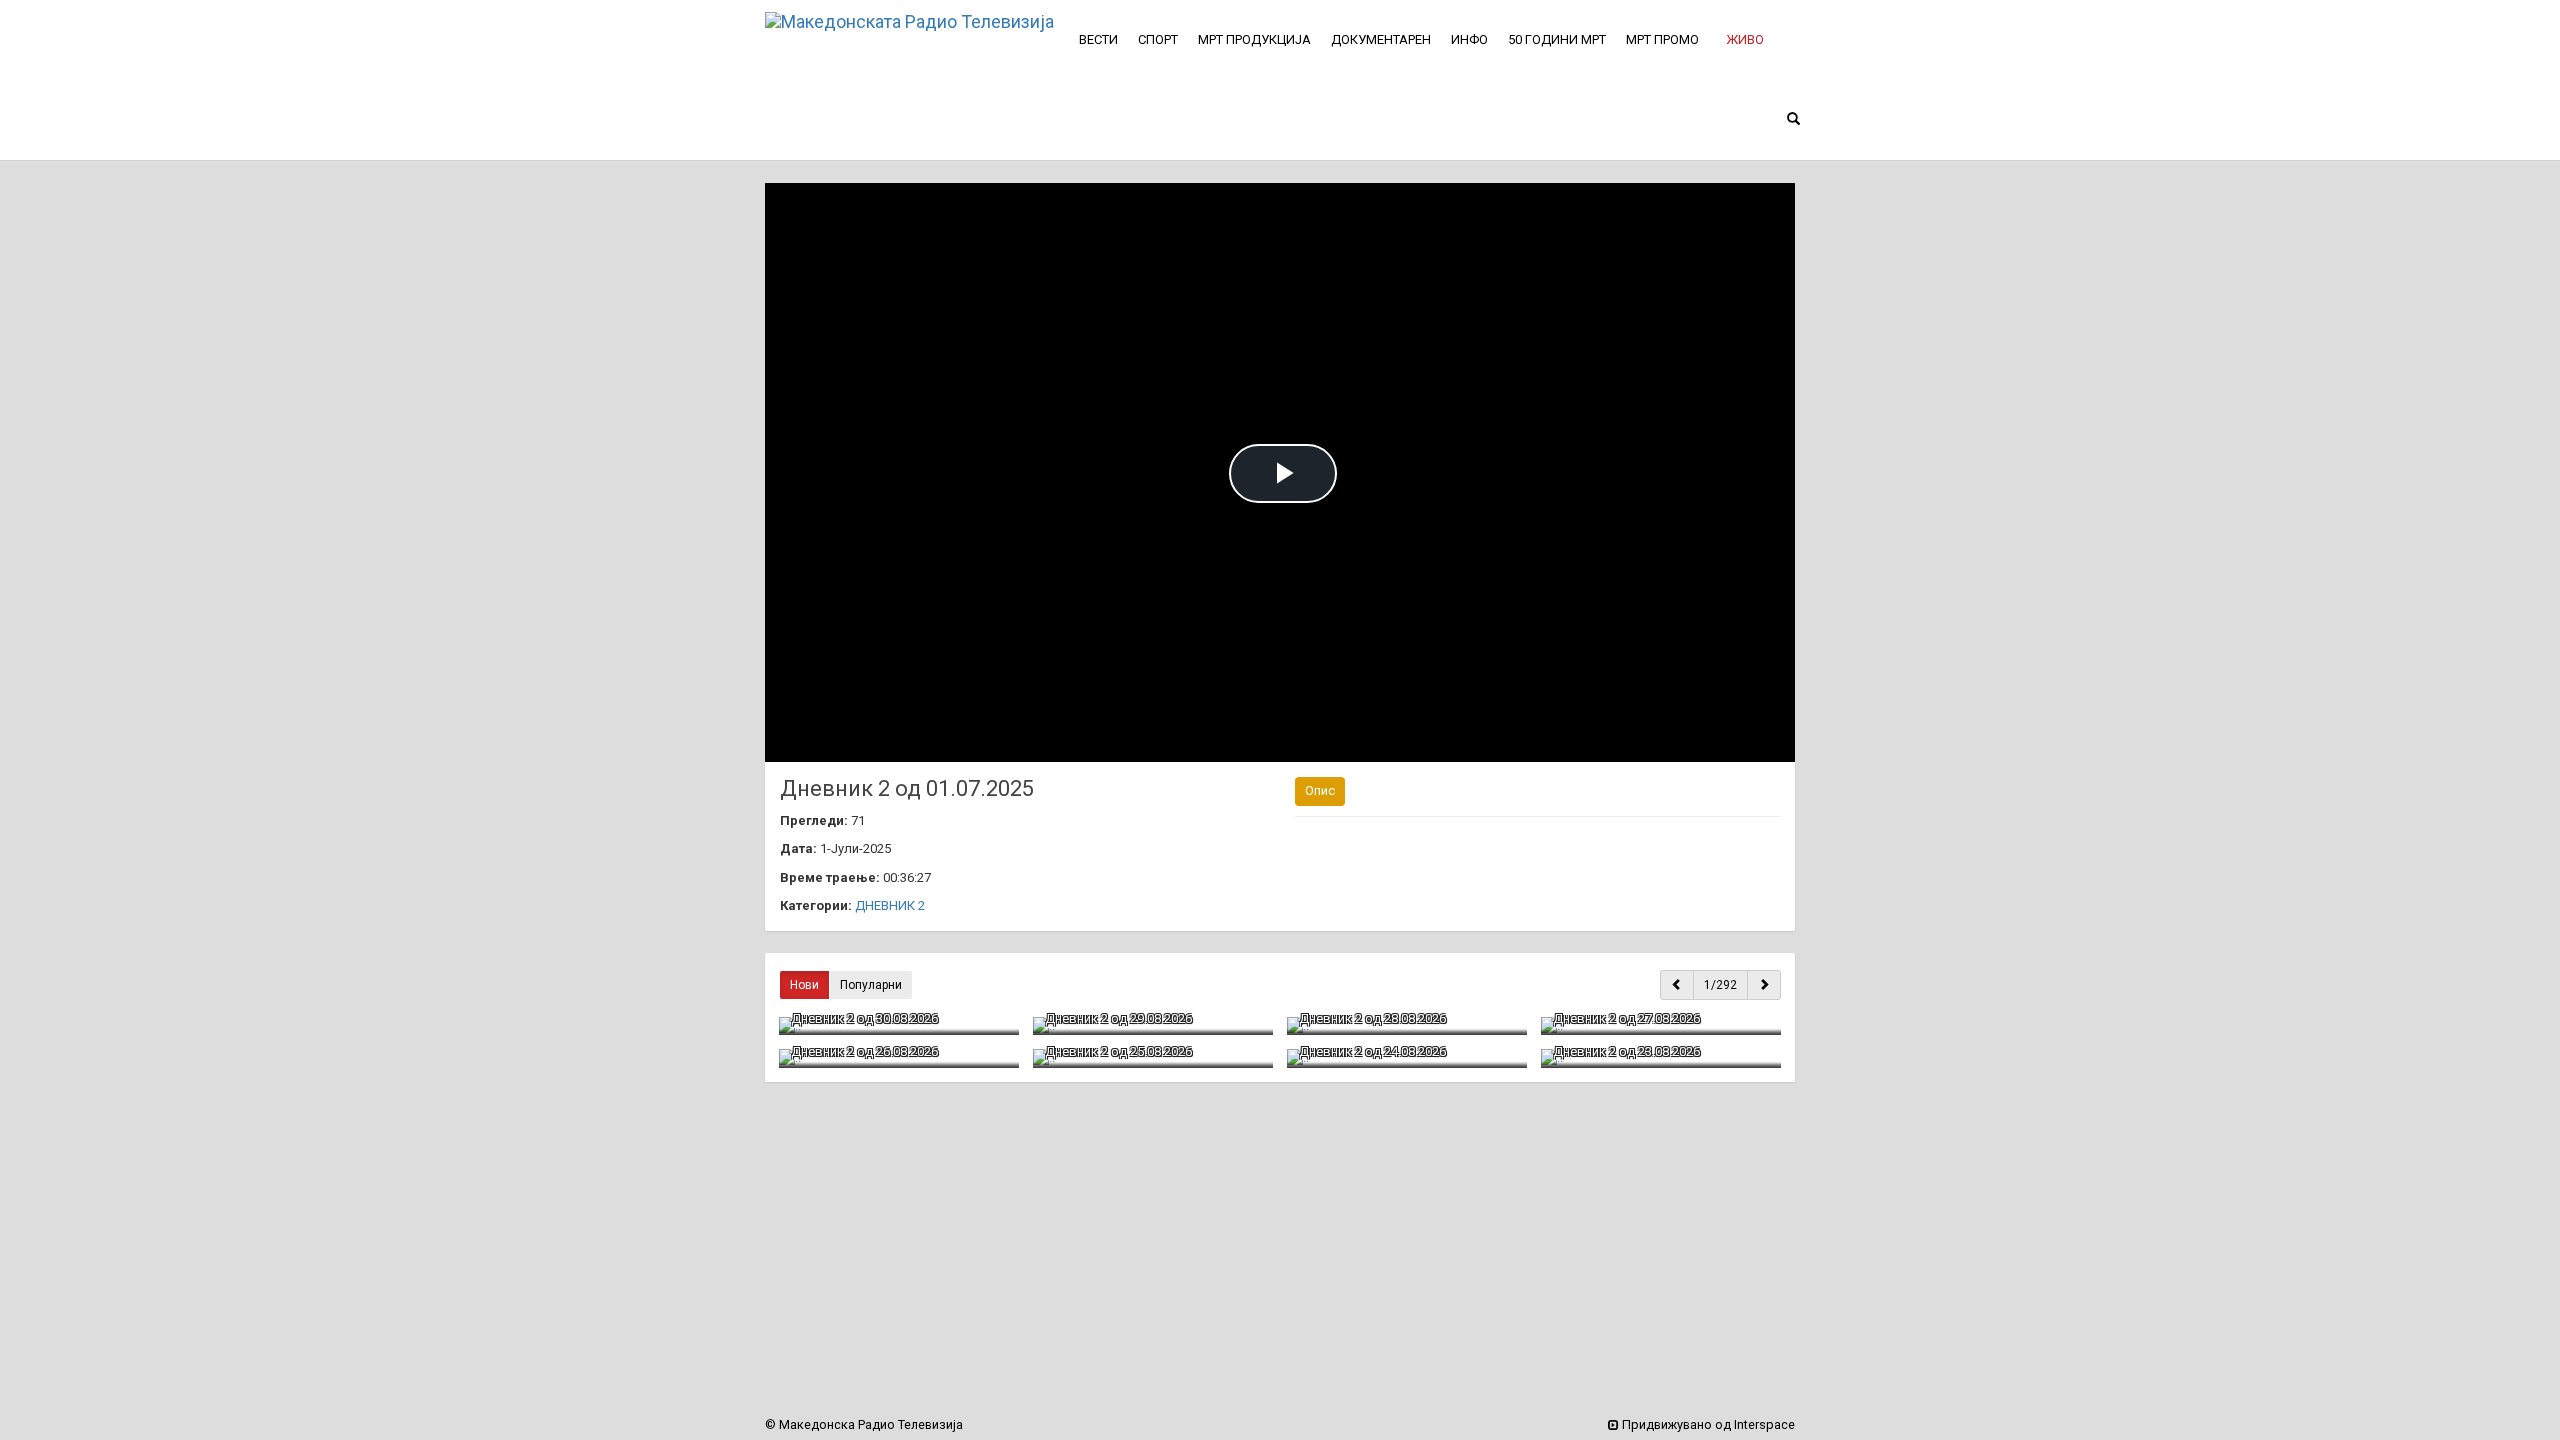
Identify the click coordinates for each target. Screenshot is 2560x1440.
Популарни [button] (871, 985)
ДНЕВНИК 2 (890, 905)
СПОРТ (1158, 39)
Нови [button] (804, 985)
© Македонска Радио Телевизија (864, 1424)
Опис (1320, 790)
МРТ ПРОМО (1662, 39)
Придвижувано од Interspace (1707, 1424)
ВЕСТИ (1098, 39)
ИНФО (1469, 39)
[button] (1745, 40)
